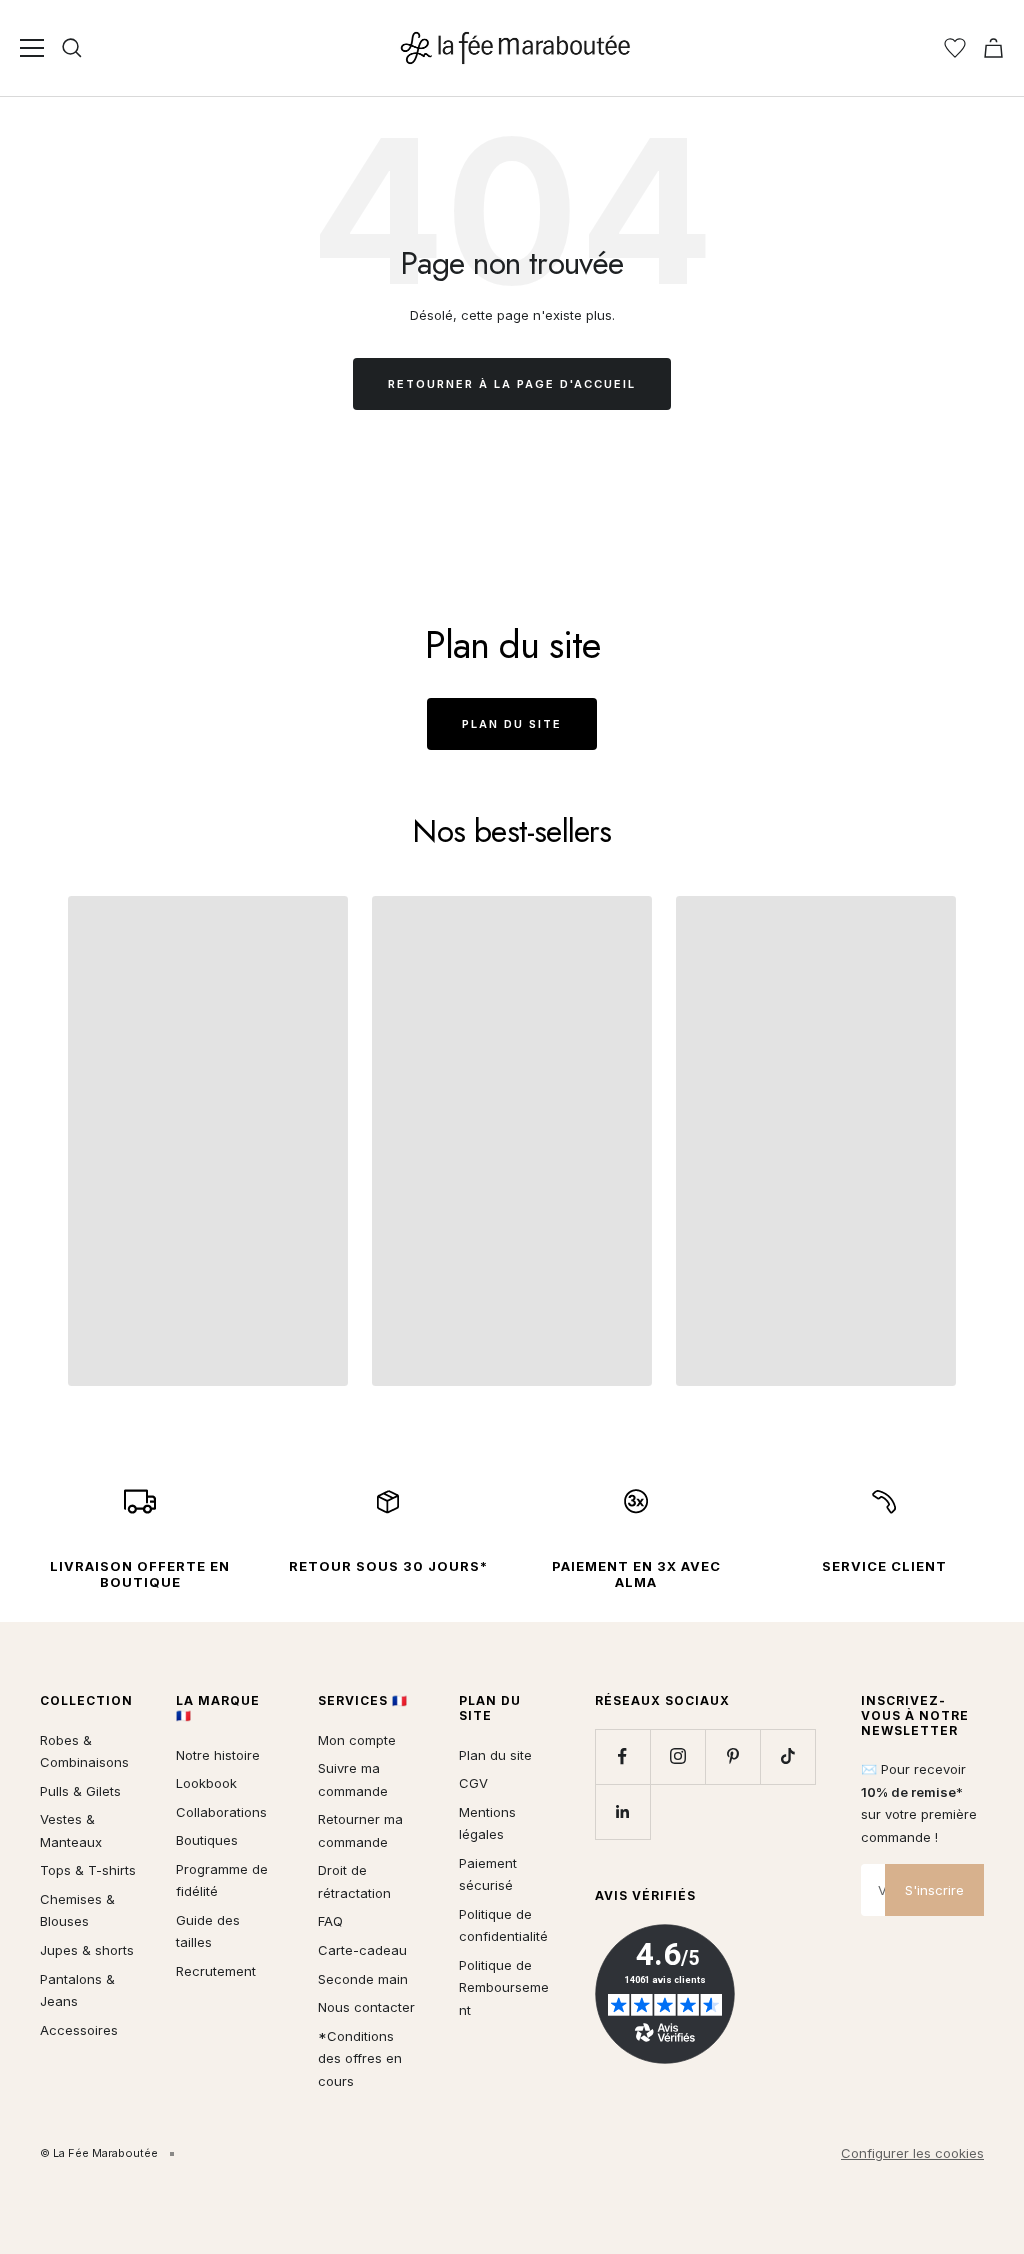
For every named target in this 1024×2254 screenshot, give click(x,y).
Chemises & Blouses (77, 1910)
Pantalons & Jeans (77, 1990)
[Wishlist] (955, 48)
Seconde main (363, 1979)
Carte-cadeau (362, 1950)
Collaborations (221, 1812)
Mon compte (357, 1740)
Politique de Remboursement (504, 1987)
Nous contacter (366, 2007)
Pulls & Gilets (80, 1791)
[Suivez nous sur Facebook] (622, 1756)
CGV (473, 1783)
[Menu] (32, 48)
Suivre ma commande (353, 1779)
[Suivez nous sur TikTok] (787, 1756)
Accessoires (79, 2030)
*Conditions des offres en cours (360, 2058)
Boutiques (207, 1840)
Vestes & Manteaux (71, 1830)
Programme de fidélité (222, 1880)
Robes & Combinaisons (84, 1751)
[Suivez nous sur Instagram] (677, 1756)
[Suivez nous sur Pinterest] (732, 1756)
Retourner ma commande (360, 1830)
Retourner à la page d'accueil (512, 384)
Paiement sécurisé (488, 1874)
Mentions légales (487, 1823)
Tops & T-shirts (88, 1870)
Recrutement (216, 1971)
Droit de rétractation (354, 1881)
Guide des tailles (208, 1931)
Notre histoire (218, 1755)
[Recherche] (72, 48)
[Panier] (993, 48)
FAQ (330, 1921)
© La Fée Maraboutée (99, 2153)
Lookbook (206, 1783)
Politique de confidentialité (503, 1925)
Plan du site (512, 724)
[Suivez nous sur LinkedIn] (622, 1811)
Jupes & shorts (87, 1950)
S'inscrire (934, 1890)
